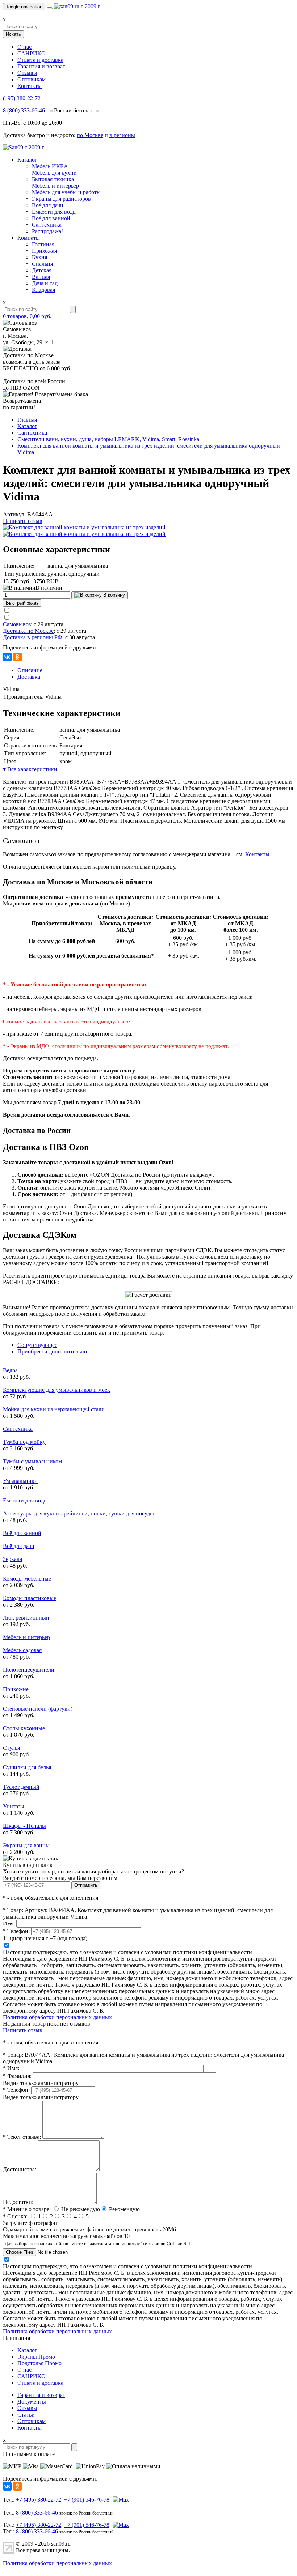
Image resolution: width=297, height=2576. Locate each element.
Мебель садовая (22, 1650)
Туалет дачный (21, 1787)
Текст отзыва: (22, 2137)
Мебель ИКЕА (50, 166)
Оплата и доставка (40, 60)
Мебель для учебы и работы (66, 192)
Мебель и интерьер (55, 186)
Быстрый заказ (22, 603)
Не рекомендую (81, 2209)
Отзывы (27, 73)
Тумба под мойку (24, 1442)
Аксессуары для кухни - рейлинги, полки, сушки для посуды (78, 1513)
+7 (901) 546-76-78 (87, 2500)
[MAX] (120, 2500)
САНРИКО (32, 53)
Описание (30, 670)
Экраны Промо (36, 2357)
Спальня (42, 264)
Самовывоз (17, 624)
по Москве (90, 135)
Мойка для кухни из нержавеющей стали (54, 1409)
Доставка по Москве (28, 631)
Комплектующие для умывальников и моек (57, 1390)
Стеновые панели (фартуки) (38, 1709)
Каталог (27, 160)
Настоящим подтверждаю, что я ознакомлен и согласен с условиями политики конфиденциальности (127, 1952)
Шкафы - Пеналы (24, 1826)
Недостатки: (18, 2202)
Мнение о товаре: (27, 2209)
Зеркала (12, 1559)
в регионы (122, 135)
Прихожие (16, 1689)
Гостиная (43, 244)
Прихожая (44, 251)
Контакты (30, 86)
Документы (32, 2402)
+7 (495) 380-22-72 (39, 2500)
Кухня (39, 257)
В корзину (113, 595)
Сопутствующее (37, 1345)
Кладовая (43, 290)
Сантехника (47, 225)
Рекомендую (124, 2209)
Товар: (13, 1910)
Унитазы (14, 1806)
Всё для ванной (51, 218)
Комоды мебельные (27, 1579)
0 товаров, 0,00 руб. (27, 316)
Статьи (26, 2415)
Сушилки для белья (27, 1767)
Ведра (10, 1370)
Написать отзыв (23, 521)
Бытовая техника (53, 179)
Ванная (41, 277)
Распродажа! (47, 231)
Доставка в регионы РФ (33, 637)
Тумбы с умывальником (32, 1461)
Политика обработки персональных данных (57, 2017)
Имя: (9, 1924)
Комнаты (29, 238)
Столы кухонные (24, 1728)
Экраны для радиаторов (61, 199)
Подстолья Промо (39, 2363)
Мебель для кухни (54, 173)
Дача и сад (45, 283)
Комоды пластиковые (30, 1598)
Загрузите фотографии (31, 2223)
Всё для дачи (48, 205)
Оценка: (15, 2216)
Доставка (29, 677)
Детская (42, 270)
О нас (24, 47)
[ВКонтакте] (7, 657)
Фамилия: (17, 2076)
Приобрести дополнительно (52, 1351)
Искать (13, 34)
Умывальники (20, 1481)
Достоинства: (20, 2169)
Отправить (86, 1885)
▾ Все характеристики (30, 769)
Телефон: (16, 1931)
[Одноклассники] (17, 657)
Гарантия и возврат (41, 66)
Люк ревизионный (26, 1618)
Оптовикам (32, 79)
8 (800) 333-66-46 (24, 110)
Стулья (11, 1748)
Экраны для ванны (26, 1845)
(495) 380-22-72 (22, 98)
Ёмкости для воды (54, 212)
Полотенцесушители (29, 1670)
